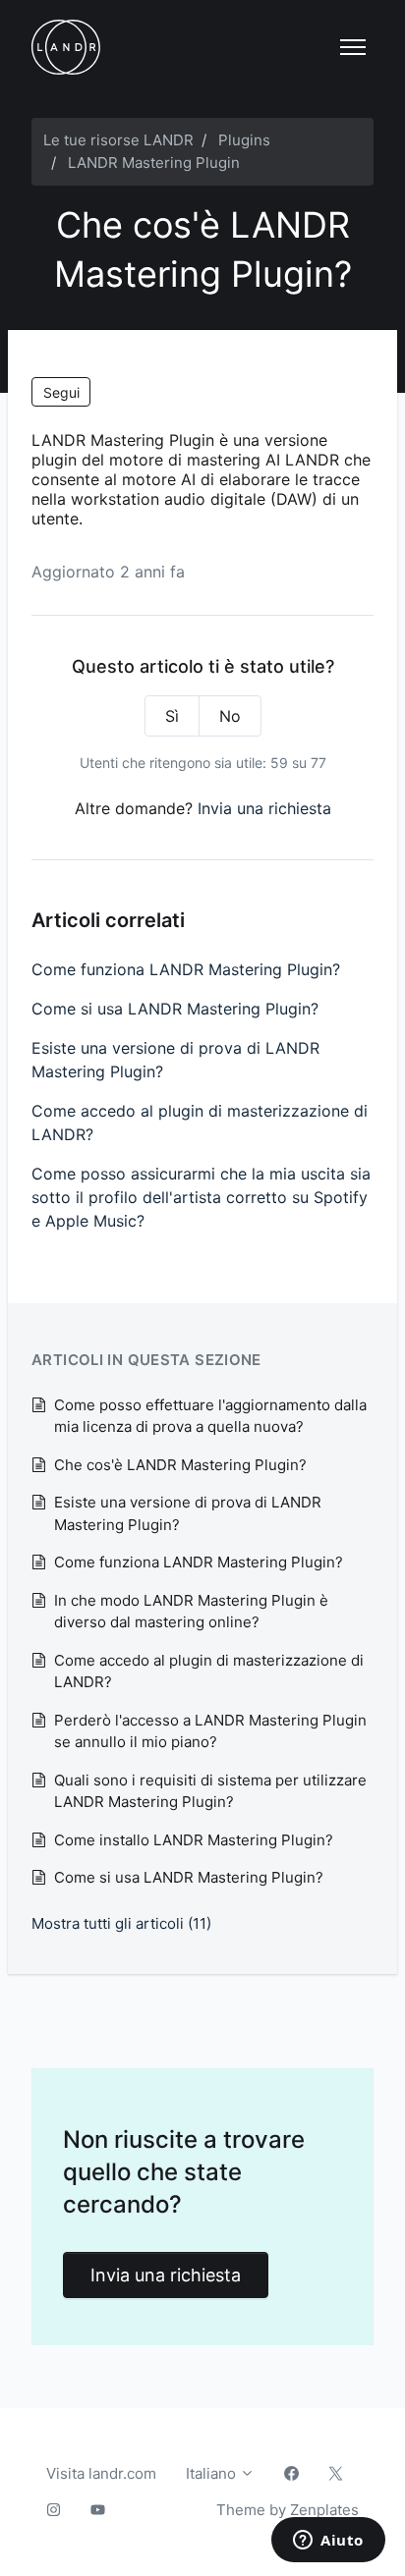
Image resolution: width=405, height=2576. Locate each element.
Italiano (213, 2473)
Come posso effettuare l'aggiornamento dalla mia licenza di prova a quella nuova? (210, 1416)
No (230, 716)
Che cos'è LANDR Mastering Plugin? (180, 1465)
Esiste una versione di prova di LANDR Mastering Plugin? (175, 1060)
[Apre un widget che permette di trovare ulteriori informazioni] (328, 2542)
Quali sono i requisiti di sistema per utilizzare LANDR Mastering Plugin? (210, 1791)
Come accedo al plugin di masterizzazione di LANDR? (200, 1123)
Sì (172, 716)
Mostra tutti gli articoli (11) (121, 1923)
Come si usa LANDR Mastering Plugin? (175, 1009)
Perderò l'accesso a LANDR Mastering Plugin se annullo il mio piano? (210, 1731)
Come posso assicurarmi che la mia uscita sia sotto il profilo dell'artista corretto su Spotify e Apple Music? (201, 1197)
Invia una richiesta (264, 808)
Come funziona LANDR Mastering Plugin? (186, 969)
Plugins (244, 140)
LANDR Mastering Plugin (154, 163)
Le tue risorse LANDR (118, 140)
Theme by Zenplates (287, 2509)
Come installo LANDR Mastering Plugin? (194, 1840)
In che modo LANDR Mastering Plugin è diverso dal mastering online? (191, 1612)
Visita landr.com (101, 2473)
